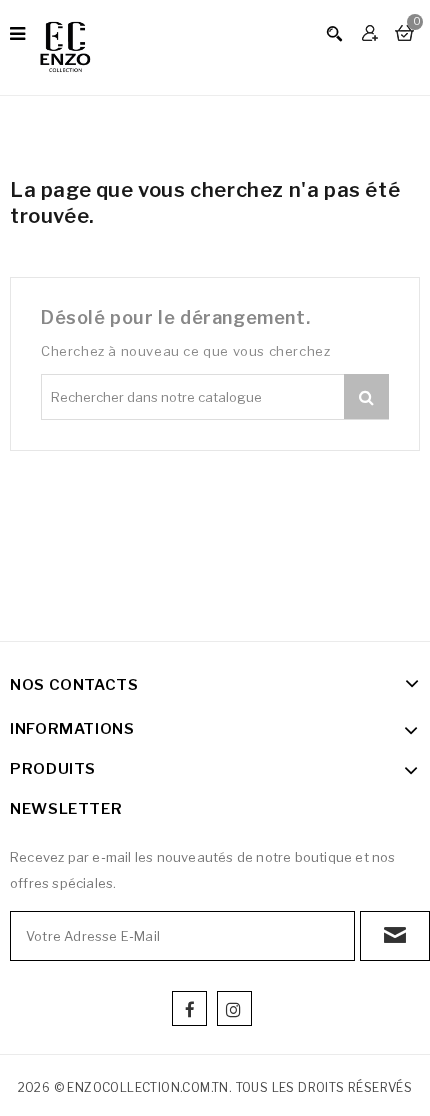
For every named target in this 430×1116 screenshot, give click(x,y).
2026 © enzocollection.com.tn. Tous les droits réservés (215, 1087)
